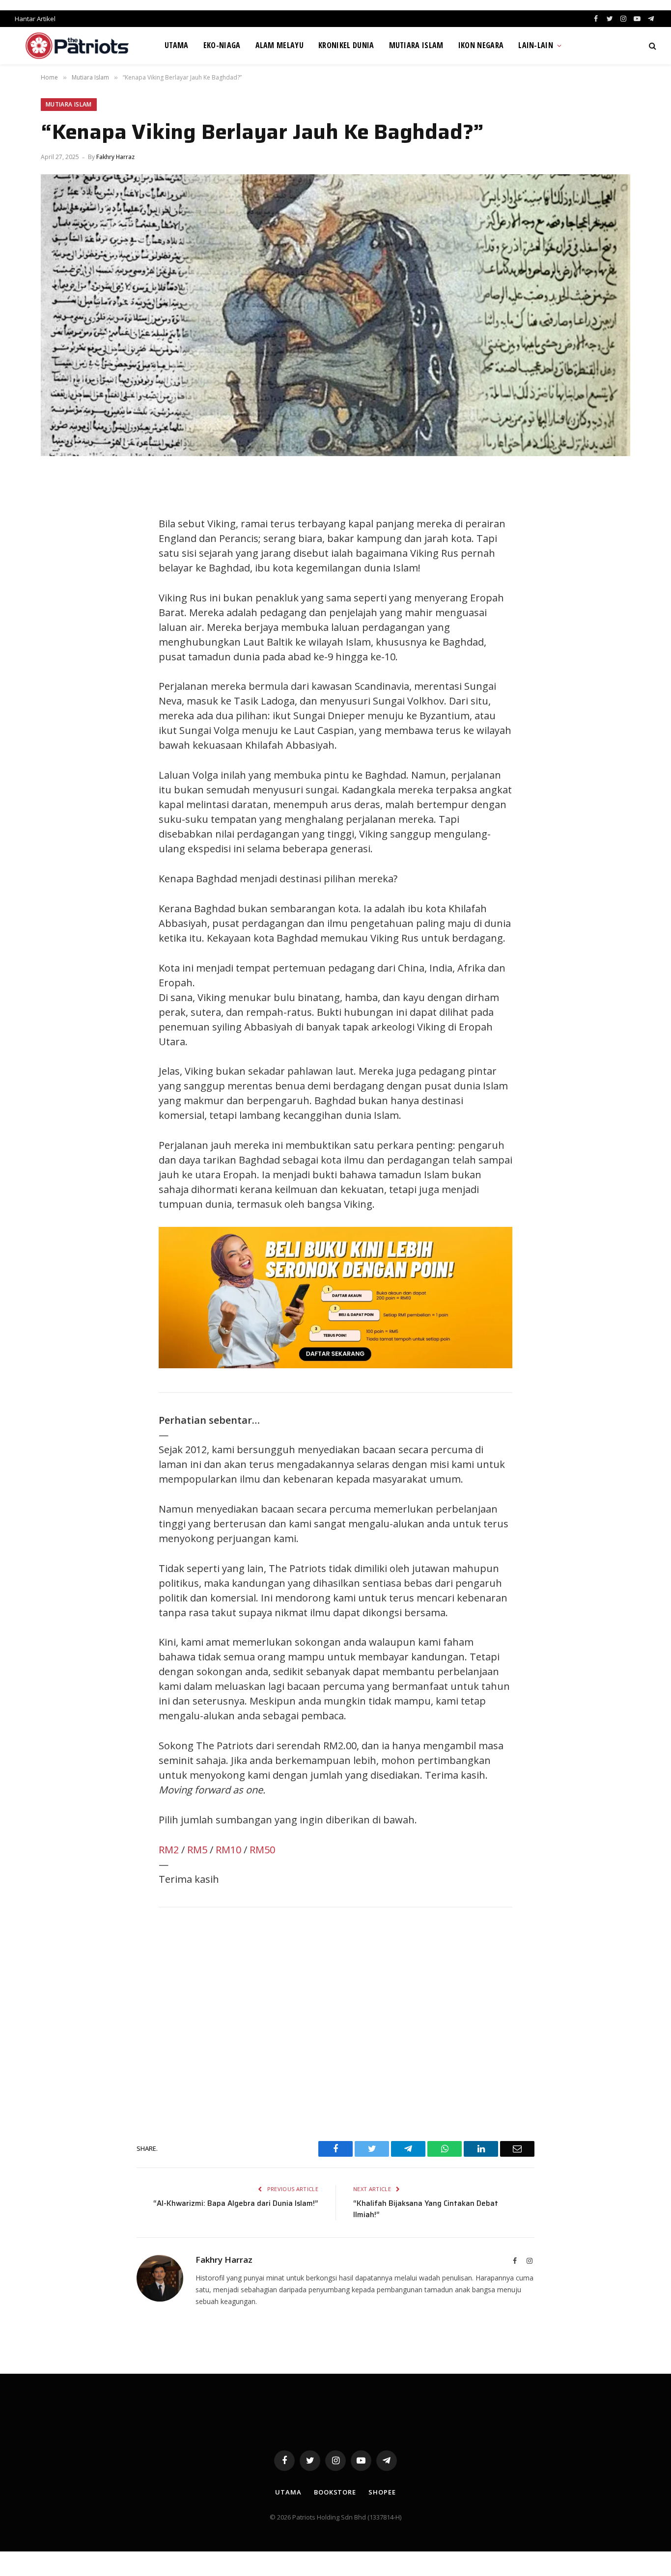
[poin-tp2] (335, 1365)
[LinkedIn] (58, 548)
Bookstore (335, 2492)
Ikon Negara (481, 45)
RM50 (262, 1850)
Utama (177, 45)
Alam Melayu (280, 45)
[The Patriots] (77, 46)
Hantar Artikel (35, 19)
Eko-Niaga (222, 45)
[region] (335, 2021)
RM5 (197, 1850)
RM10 (228, 1850)
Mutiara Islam (416, 45)
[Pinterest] (58, 570)
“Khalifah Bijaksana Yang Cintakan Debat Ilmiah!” (426, 2209)
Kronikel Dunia (346, 45)
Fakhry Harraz (115, 157)
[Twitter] (58, 526)
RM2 (169, 1850)
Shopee (382, 2492)
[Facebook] (58, 504)
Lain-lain (536, 45)
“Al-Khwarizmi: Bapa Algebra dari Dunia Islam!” (236, 2203)
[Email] (58, 593)
